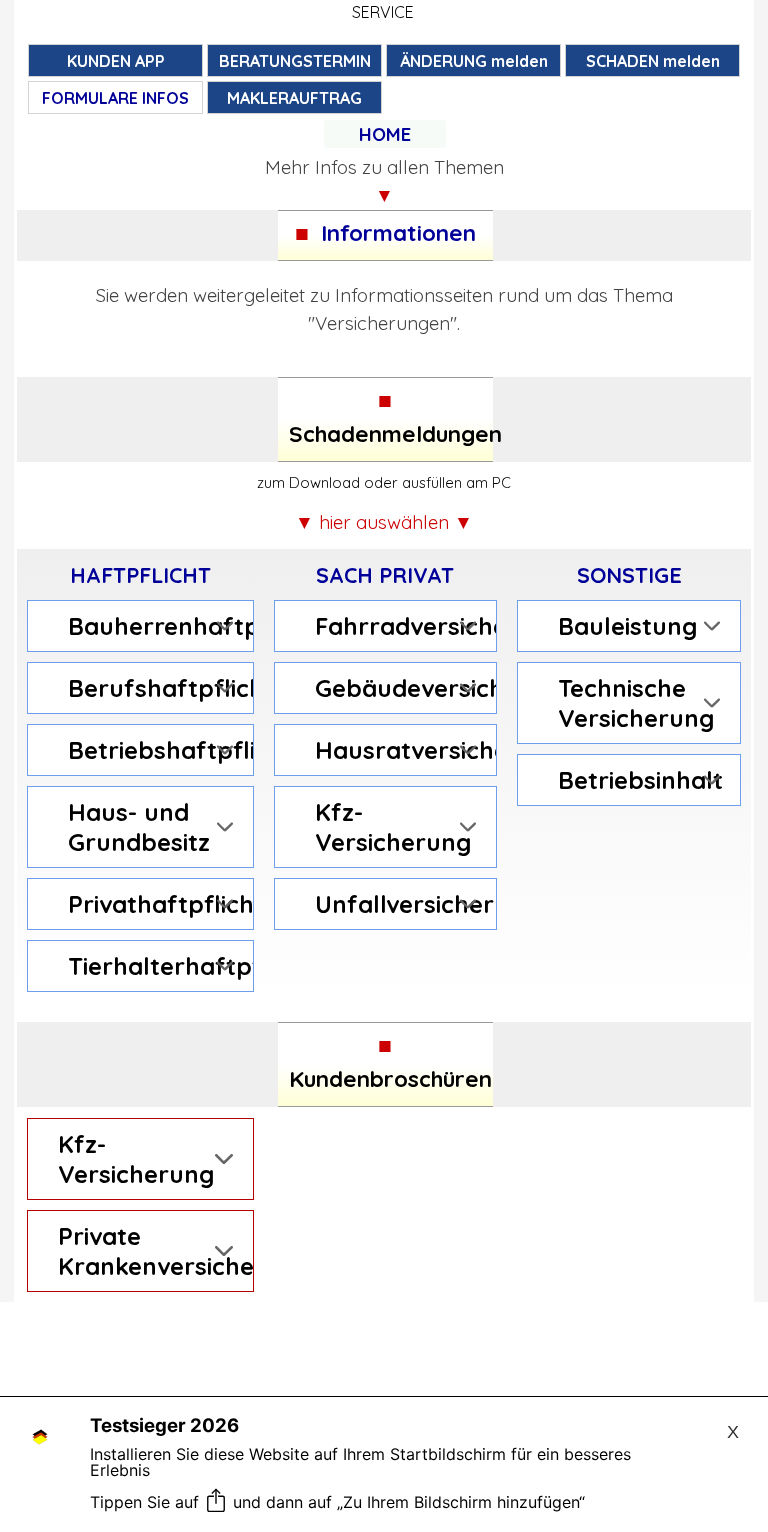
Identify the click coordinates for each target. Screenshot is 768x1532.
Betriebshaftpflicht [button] (155, 750)
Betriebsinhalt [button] (640, 780)
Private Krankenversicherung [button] (150, 1251)
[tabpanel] (385, 134)
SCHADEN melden (653, 61)
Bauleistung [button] (627, 626)
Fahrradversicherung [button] (401, 626)
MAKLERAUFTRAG (294, 98)
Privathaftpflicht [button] (155, 904)
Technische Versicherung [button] (636, 703)
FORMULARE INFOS (115, 98)
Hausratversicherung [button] (401, 750)
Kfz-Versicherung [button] (393, 827)
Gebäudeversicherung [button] (401, 688)
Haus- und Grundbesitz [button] (139, 827)
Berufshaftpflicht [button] (155, 688)
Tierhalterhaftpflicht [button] (155, 966)
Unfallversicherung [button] (401, 904)
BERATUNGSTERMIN (295, 61)
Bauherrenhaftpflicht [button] (155, 626)
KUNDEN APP (116, 61)
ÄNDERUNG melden (474, 61)
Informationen (398, 232)
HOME (385, 134)
